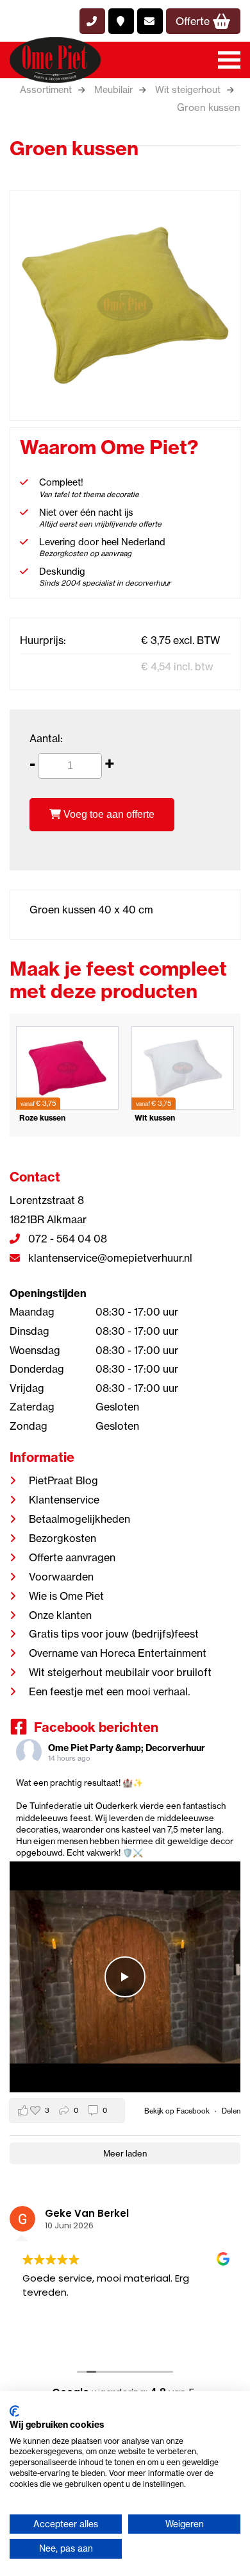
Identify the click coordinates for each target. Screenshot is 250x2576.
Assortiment (46, 90)
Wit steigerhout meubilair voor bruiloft (120, 1672)
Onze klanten (60, 1615)
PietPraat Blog (63, 1480)
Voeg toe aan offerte (108, 814)
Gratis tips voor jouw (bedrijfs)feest (114, 1634)
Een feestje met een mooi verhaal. (109, 1691)
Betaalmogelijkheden (79, 1519)
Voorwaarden (61, 1577)
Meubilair (113, 90)
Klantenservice (64, 1500)
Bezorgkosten (63, 1538)
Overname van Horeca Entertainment (118, 1653)
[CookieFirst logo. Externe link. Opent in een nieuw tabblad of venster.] (14, 2411)
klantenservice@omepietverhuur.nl (109, 1258)
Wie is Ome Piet (66, 1596)
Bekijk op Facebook (178, 2111)
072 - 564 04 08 (66, 1239)
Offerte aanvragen (72, 1557)
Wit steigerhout (188, 90)
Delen (231, 2111)
